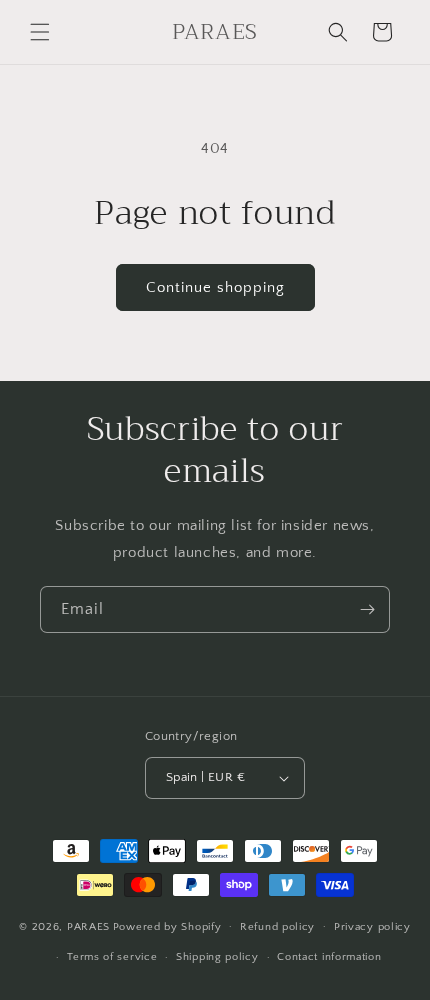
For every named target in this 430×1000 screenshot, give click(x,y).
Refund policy (277, 927)
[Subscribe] (367, 609)
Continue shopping (215, 287)
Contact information (329, 957)
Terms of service (112, 957)
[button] (40, 32)
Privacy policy (372, 927)
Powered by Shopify (167, 926)
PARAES (88, 926)
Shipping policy (217, 957)
